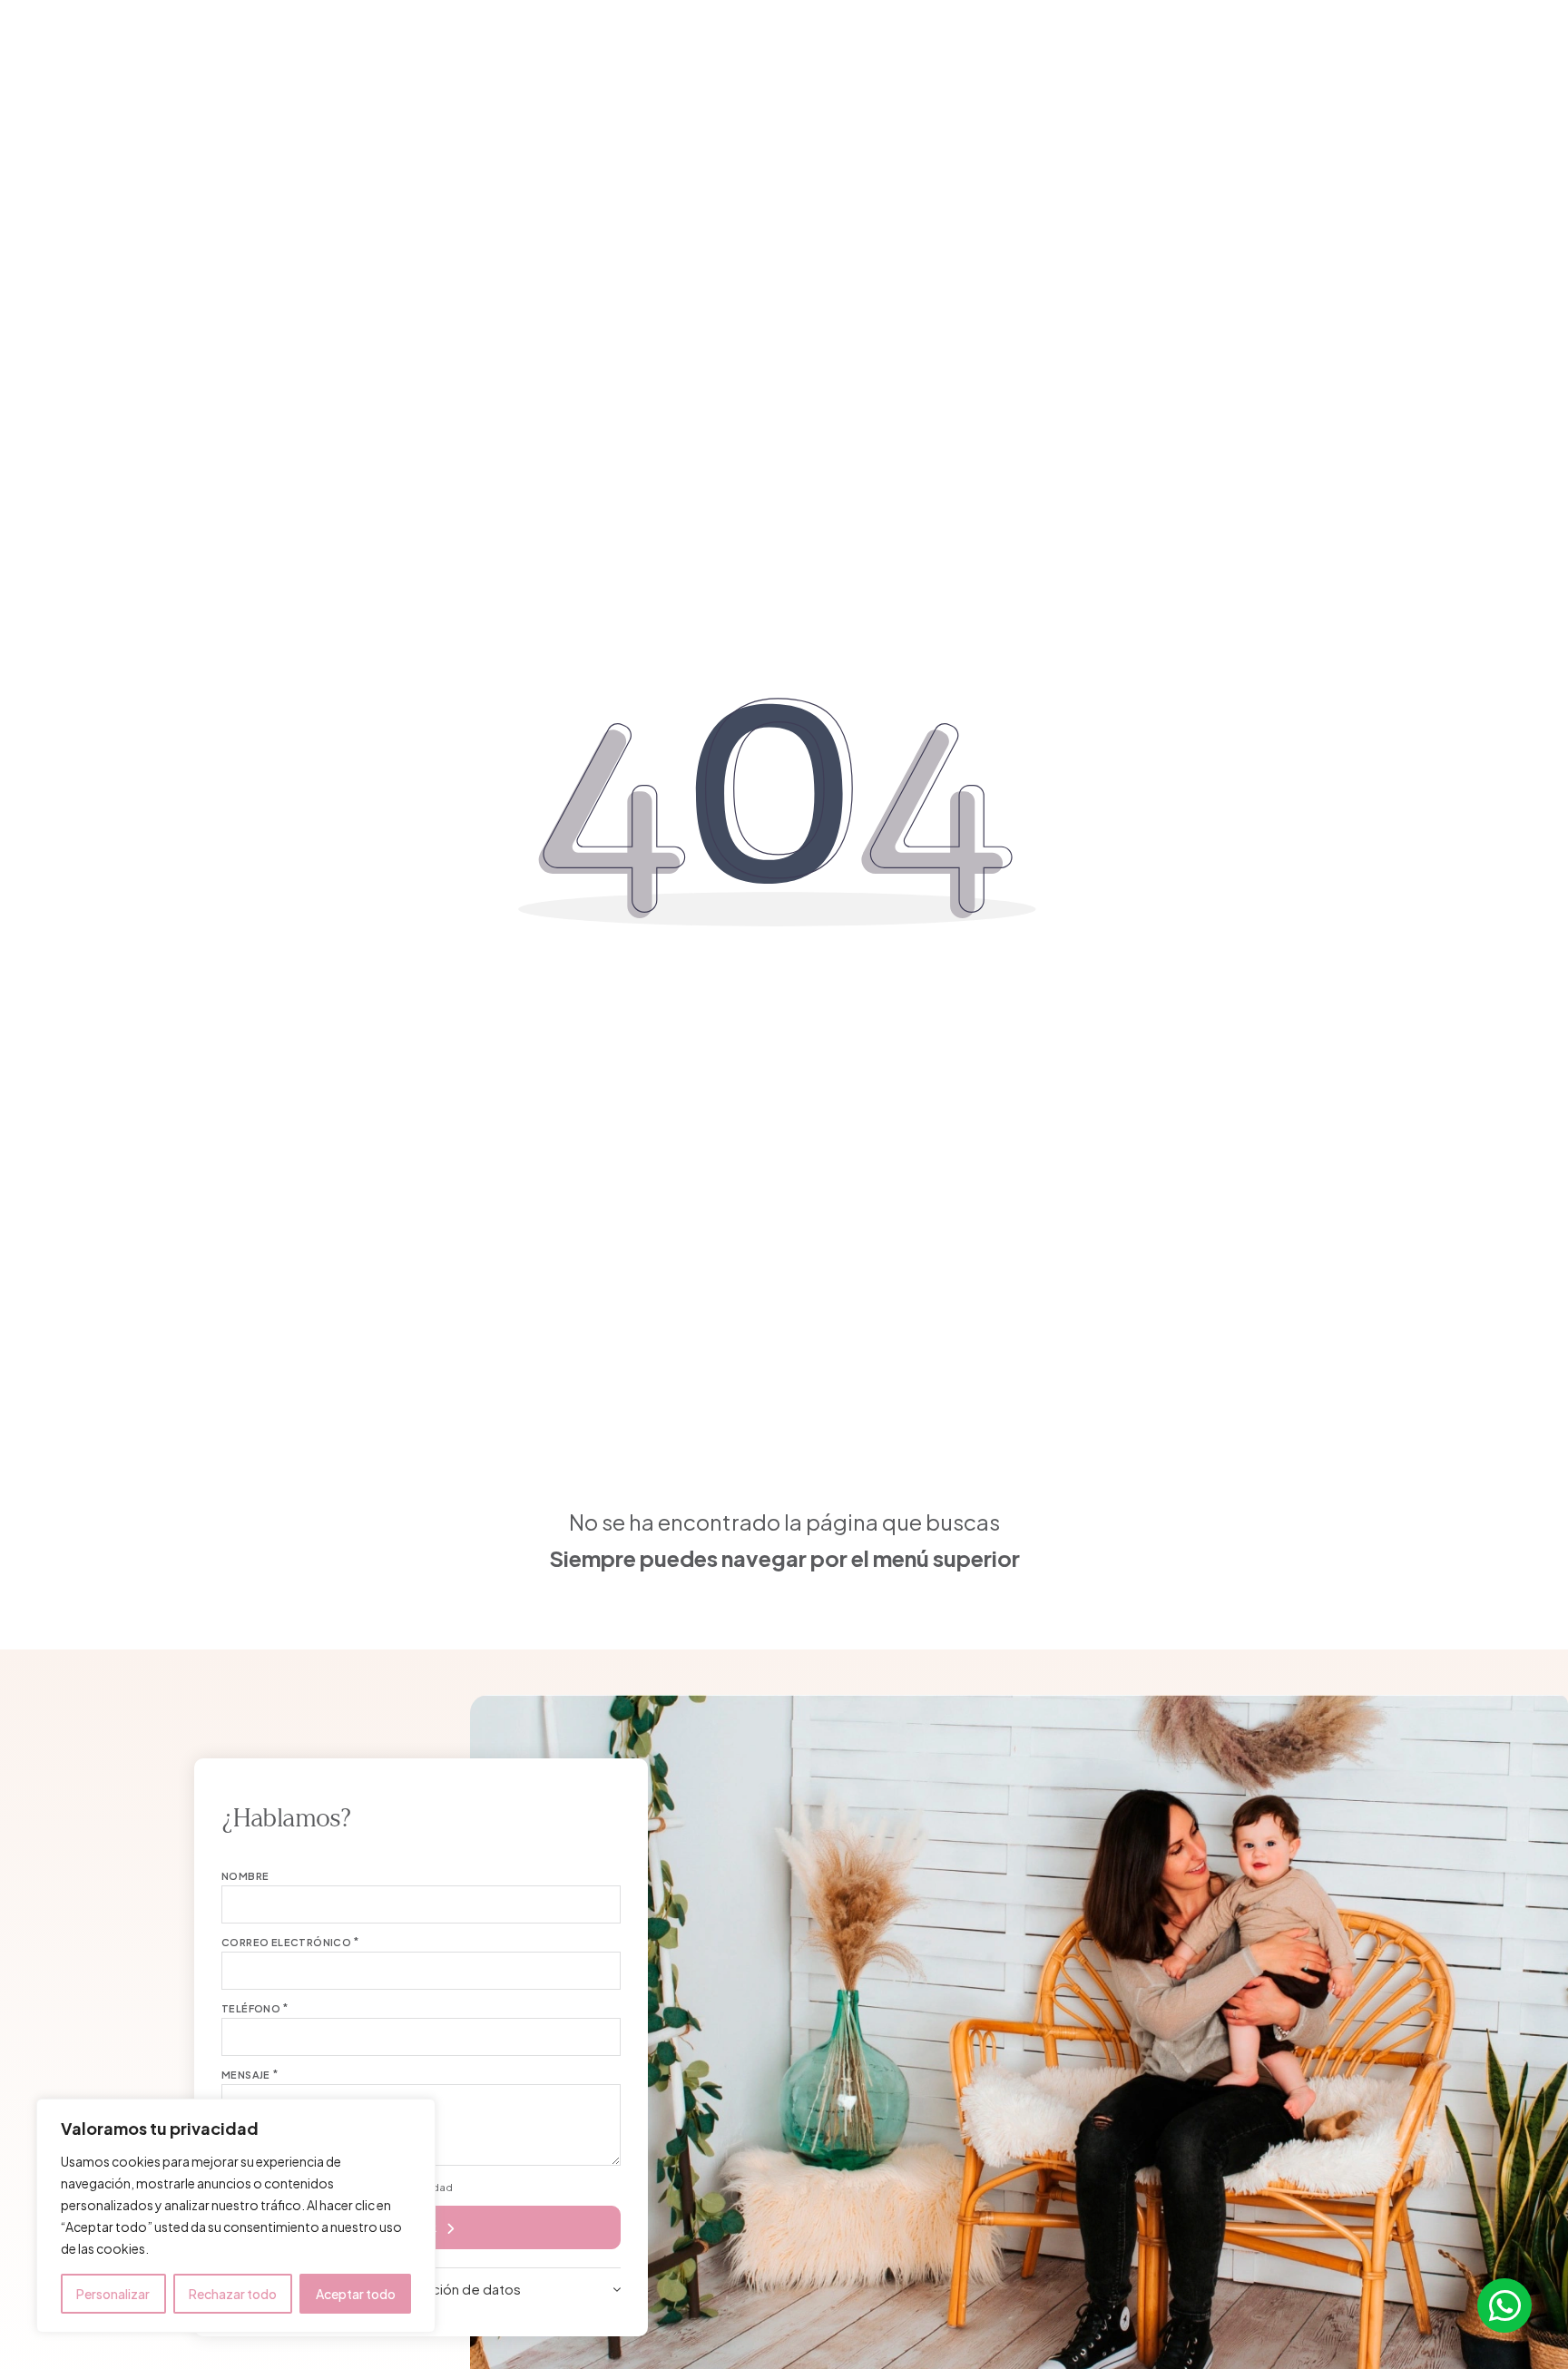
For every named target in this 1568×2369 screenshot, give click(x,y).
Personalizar (113, 2294)
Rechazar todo (233, 2294)
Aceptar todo (356, 2294)
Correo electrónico (286, 1942)
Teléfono (251, 2008)
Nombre (245, 1876)
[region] (236, 2216)
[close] (117, 44)
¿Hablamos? (1400, 46)
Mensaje (246, 2075)
